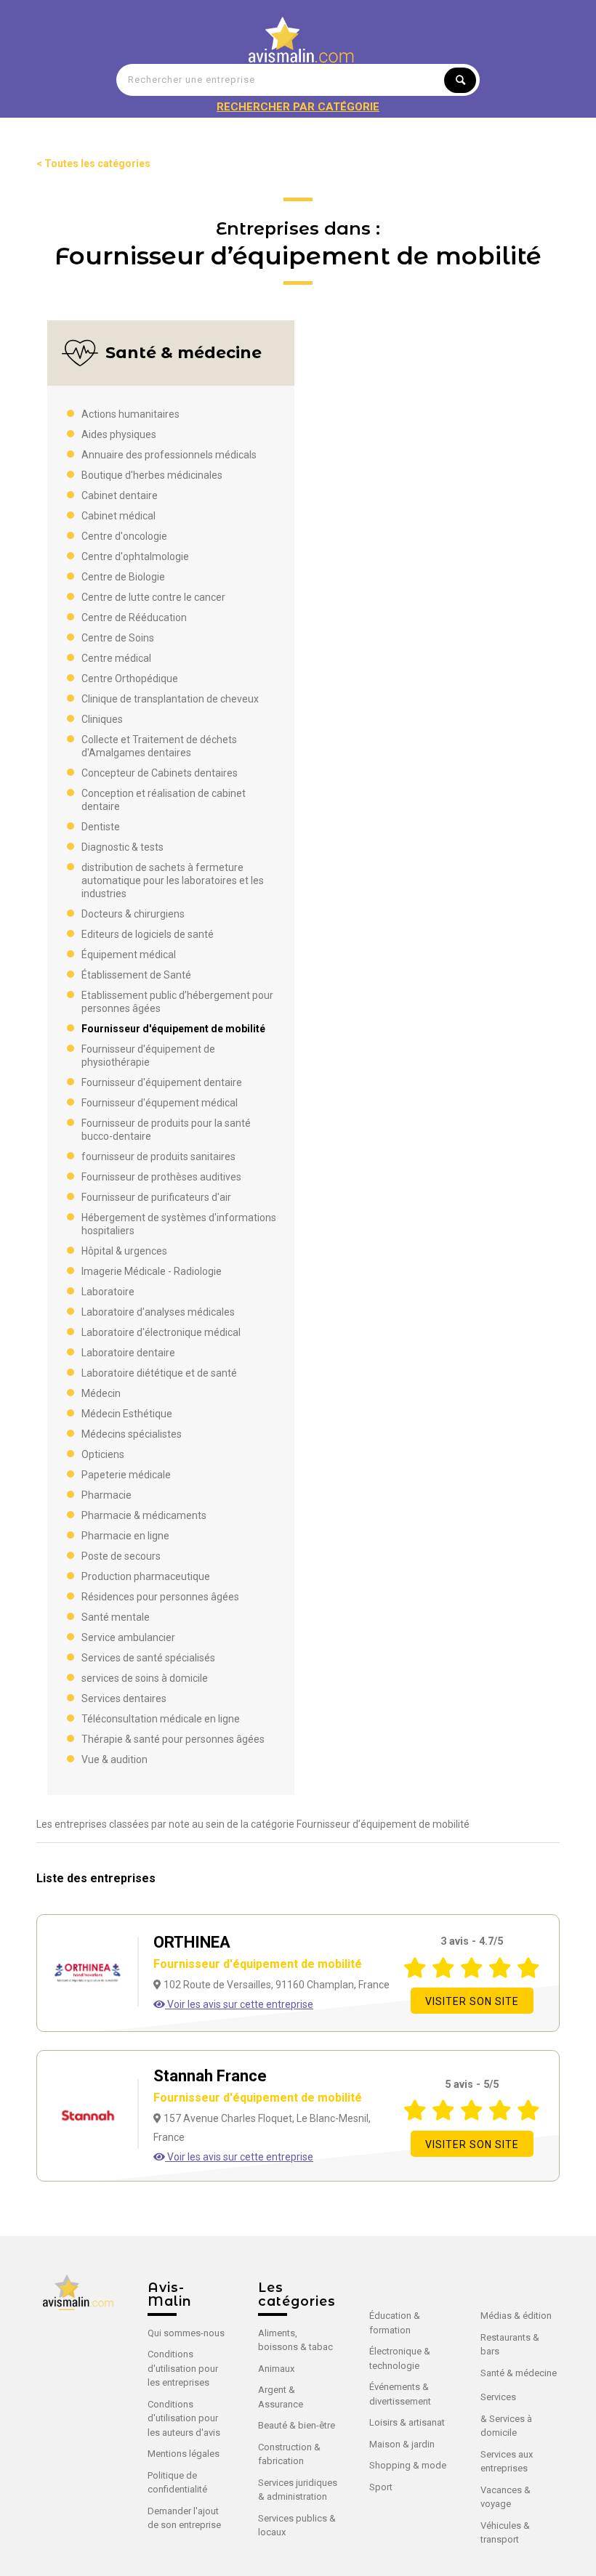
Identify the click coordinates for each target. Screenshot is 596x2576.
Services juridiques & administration (298, 2490)
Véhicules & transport (505, 2533)
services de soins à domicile (145, 1678)
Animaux (276, 2369)
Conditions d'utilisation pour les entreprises (183, 2368)
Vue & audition (114, 1759)
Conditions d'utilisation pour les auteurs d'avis (184, 2418)
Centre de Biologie (123, 577)
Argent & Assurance (281, 2397)
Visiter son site (472, 2001)
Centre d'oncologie (124, 536)
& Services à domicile (506, 2426)
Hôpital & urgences (124, 1251)
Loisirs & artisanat (407, 2422)
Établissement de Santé (136, 975)
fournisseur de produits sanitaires (158, 1157)
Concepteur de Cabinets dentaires (160, 773)
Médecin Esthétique (127, 1414)
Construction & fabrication (289, 2454)
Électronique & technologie (400, 2358)
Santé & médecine (519, 2373)
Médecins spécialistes (132, 1434)
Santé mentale (116, 1617)
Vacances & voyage (506, 2497)
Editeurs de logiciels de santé (148, 934)
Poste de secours (121, 1556)
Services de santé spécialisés (148, 1658)
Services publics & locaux (297, 2526)
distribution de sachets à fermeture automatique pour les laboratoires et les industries (173, 880)
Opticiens (103, 1454)
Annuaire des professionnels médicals (169, 455)
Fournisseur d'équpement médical (160, 1103)
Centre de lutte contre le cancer (153, 597)
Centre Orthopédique (130, 679)
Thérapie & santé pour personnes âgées (173, 1739)
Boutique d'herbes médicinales (152, 475)
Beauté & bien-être (297, 2425)
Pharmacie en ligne (125, 1536)
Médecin (101, 1393)
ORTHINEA (258, 1952)
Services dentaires (124, 1698)
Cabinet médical (118, 516)
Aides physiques (119, 434)
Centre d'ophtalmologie (135, 556)
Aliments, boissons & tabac (295, 2340)
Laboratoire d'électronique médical (161, 1332)
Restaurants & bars (510, 2345)
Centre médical (116, 658)
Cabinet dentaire (120, 495)
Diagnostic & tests (122, 847)
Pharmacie (106, 1495)
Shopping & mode (408, 2465)
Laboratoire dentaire (128, 1353)
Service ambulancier (128, 1637)
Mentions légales (184, 2454)
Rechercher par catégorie (298, 107)
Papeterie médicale (126, 1475)
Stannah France (258, 2086)
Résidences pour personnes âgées (160, 1597)
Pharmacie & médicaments (144, 1515)
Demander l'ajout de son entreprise (184, 2518)
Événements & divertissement (400, 2394)
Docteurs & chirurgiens (133, 914)
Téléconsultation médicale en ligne (161, 1719)
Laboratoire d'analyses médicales (158, 1312)
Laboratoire (108, 1292)
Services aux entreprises (507, 2462)
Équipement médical (129, 955)
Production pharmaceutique (146, 1576)
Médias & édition (516, 2316)
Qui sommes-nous (186, 2333)
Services (498, 2397)
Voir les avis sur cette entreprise (239, 2004)
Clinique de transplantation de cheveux (170, 699)
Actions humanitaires (130, 414)
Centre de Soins (118, 638)
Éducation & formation (395, 2323)
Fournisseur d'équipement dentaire (162, 1082)
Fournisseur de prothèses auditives (161, 1177)
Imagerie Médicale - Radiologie (152, 1271)
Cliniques (102, 719)
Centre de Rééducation (134, 617)
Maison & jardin (402, 2444)
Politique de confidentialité (177, 2483)
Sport (381, 2487)
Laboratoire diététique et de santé (159, 1373)
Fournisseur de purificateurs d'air (156, 1197)
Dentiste (101, 827)
